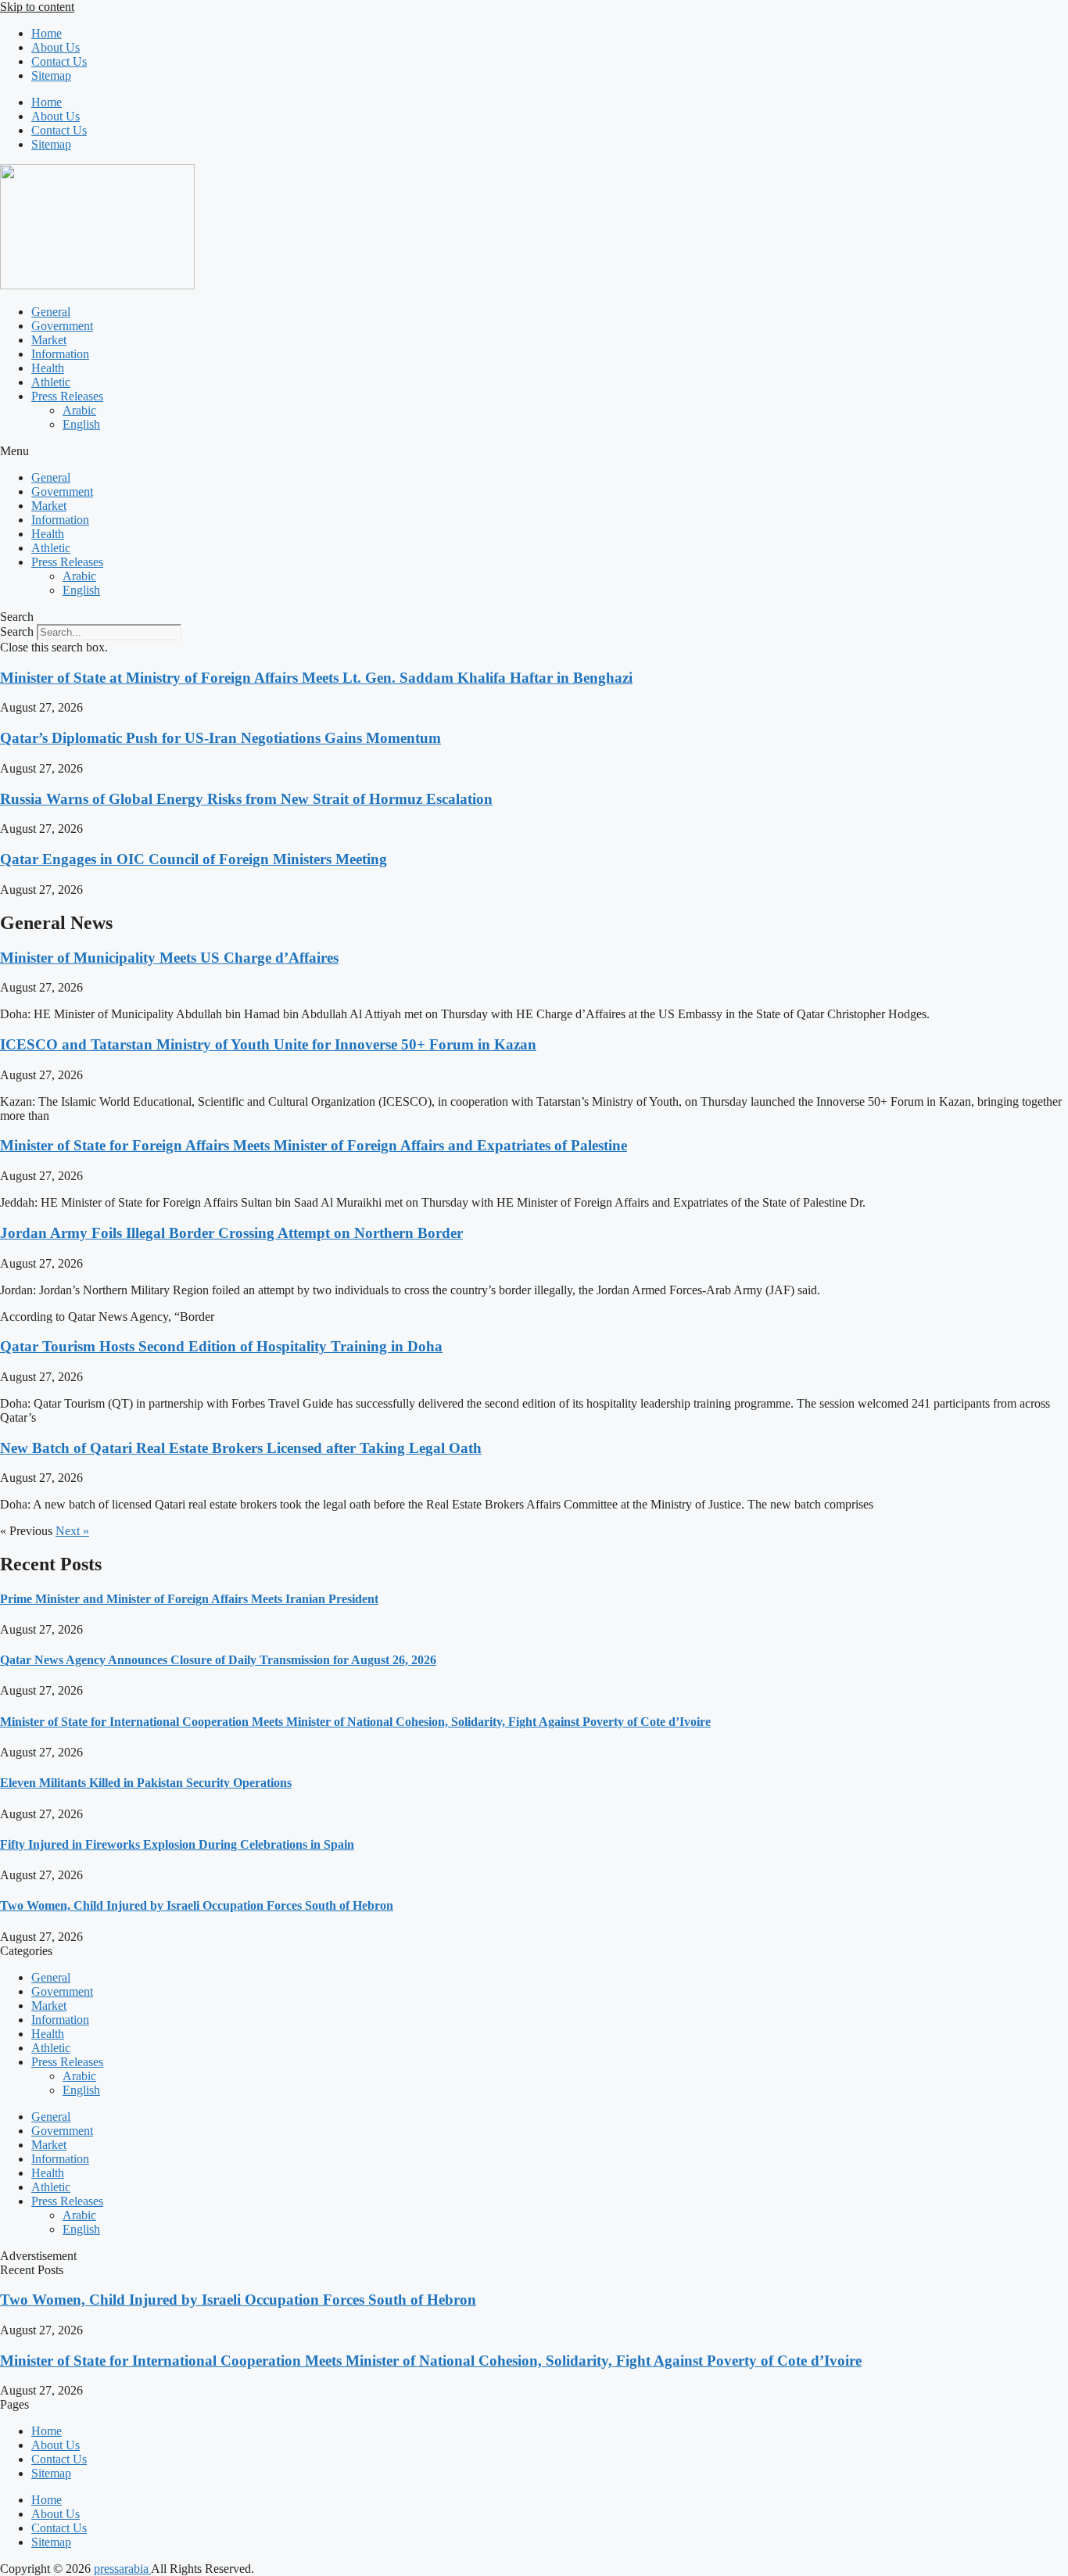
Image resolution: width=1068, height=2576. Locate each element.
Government (62, 326)
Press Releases (67, 396)
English (81, 424)
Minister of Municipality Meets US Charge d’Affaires (169, 958)
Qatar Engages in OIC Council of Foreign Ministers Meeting (194, 859)
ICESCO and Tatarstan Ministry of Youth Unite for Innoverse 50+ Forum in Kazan (268, 1044)
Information (60, 354)
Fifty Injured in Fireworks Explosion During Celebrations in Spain (177, 1844)
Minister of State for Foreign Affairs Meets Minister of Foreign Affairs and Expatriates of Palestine (314, 1145)
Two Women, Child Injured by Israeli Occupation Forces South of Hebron (197, 1905)
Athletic (51, 382)
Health (48, 368)
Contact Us (59, 61)
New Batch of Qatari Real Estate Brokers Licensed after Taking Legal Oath (241, 1448)
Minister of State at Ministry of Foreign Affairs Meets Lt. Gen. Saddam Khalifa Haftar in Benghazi (316, 678)
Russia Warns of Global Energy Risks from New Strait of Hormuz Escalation (246, 799)
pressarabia (122, 2569)
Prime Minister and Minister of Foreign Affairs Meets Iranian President (189, 1599)
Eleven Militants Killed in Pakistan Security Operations (146, 1783)
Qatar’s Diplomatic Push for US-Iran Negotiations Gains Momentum (220, 738)
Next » (72, 1531)
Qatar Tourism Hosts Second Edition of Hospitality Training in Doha (221, 1346)
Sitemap (51, 75)
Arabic (79, 410)
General (51, 312)
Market (49, 340)
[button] (534, 451)
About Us (56, 47)
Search (17, 631)
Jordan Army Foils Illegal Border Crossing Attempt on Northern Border (231, 1233)
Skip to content (37, 7)
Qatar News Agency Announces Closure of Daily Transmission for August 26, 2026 (218, 1660)
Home (47, 33)
